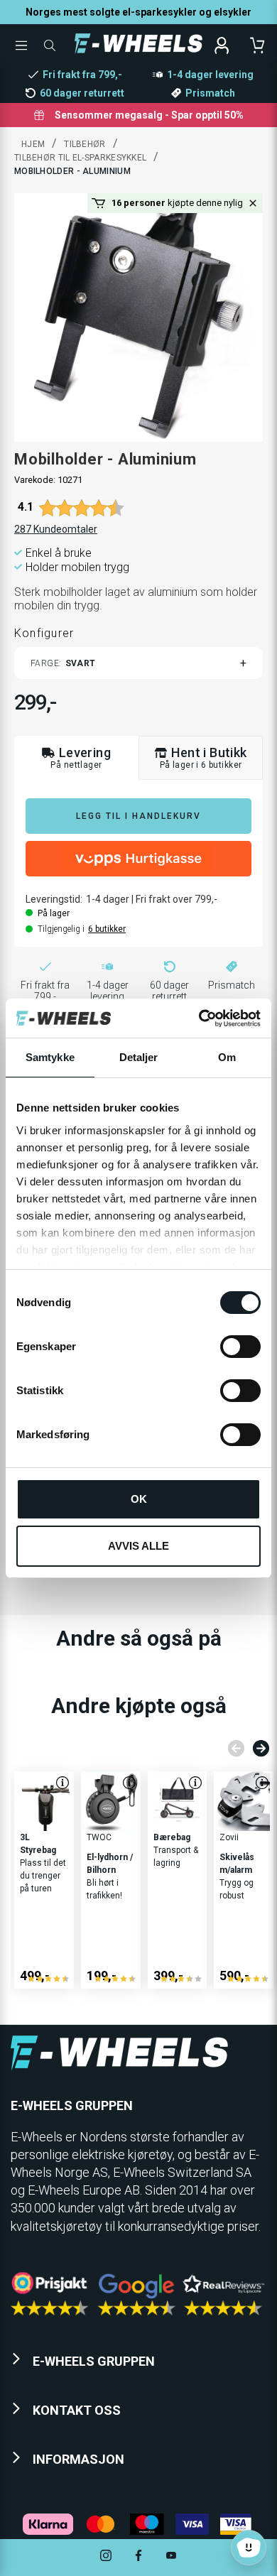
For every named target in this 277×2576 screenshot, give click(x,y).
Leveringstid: (54, 899)
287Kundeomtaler (56, 529)
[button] (253, 203)
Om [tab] (227, 1057)
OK (139, 1499)
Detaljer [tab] (139, 1057)
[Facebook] (138, 2557)
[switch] (240, 1347)
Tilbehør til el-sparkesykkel (80, 158)
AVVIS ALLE (138, 1546)
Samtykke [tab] (50, 1057)
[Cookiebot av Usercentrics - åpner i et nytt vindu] (199, 1018)
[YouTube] (171, 2557)
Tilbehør (85, 144)
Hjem (33, 144)
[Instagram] (106, 2557)
